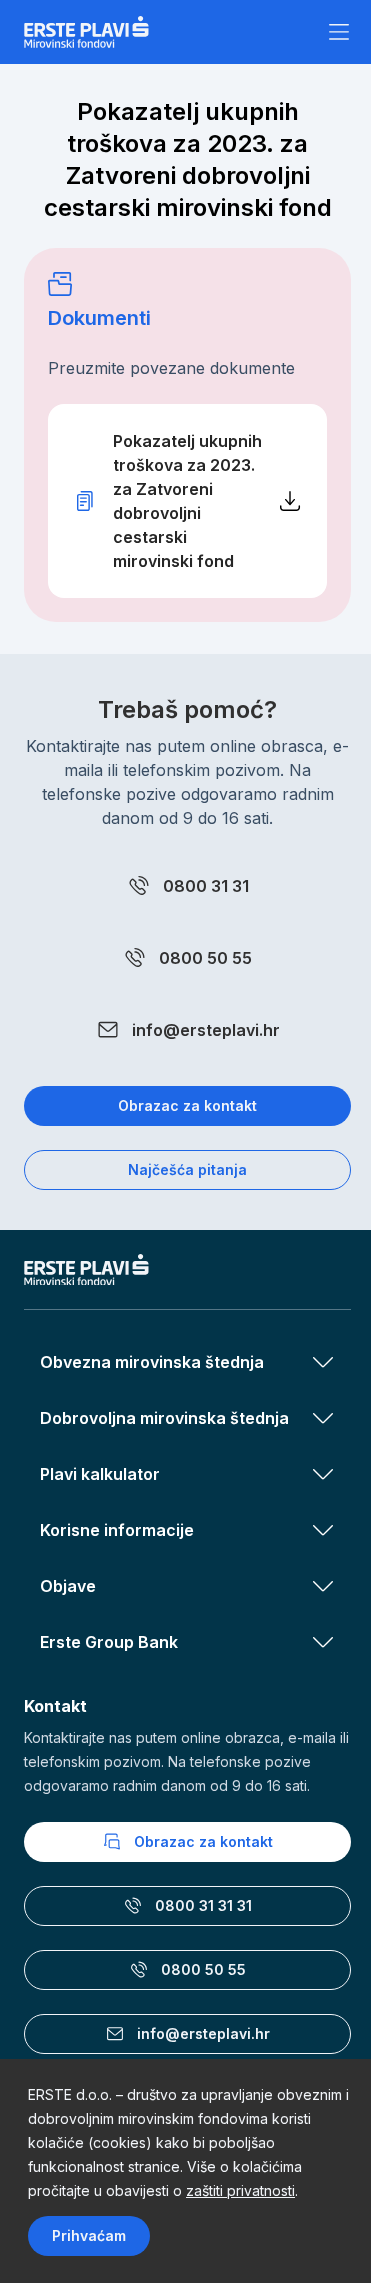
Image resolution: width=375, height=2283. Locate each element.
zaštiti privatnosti (240, 2190)
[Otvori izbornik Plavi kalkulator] (323, 1474)
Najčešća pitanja (187, 1169)
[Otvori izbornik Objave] (323, 1586)
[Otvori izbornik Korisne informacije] (323, 1530)
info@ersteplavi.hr (206, 1030)
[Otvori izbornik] (339, 32)
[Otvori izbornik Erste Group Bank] (323, 1642)
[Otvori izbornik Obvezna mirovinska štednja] (323, 1362)
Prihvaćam (89, 2235)
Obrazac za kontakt (187, 1105)
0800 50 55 (205, 958)
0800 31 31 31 (203, 1905)
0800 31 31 (206, 886)
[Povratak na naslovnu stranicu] (86, 32)
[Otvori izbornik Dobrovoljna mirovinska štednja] (323, 1418)
